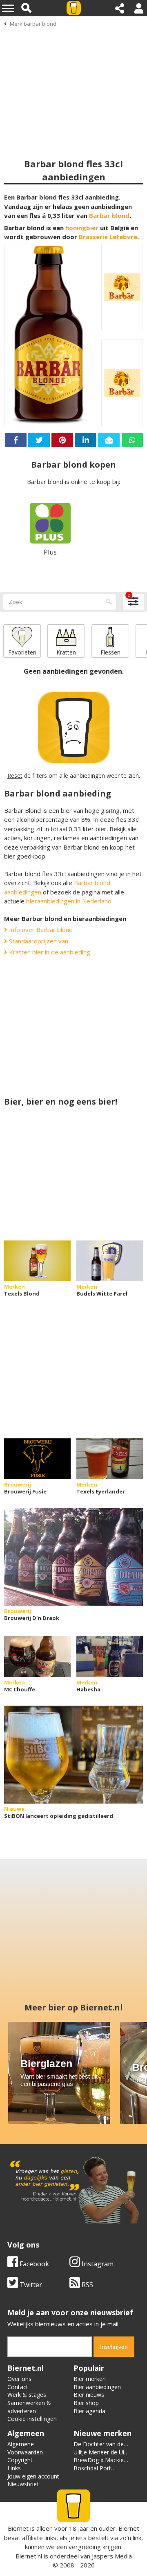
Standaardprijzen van (38, 941)
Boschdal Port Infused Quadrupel (98, 2472)
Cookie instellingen (32, 2419)
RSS (87, 2285)
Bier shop (86, 2403)
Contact (18, 2387)
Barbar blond (109, 215)
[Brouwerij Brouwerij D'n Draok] (73, 1557)
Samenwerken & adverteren (29, 2407)
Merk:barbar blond (33, 24)
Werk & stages (27, 2395)
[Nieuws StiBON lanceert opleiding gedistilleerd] (73, 1755)
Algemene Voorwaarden (25, 2448)
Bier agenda (89, 2411)
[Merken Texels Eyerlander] (110, 1459)
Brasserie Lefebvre (108, 237)
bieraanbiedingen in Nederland (69, 901)
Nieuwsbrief (23, 2484)
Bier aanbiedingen (97, 2387)
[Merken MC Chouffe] (37, 1657)
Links (14, 2468)
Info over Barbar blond (40, 930)
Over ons (19, 2379)
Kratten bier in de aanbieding (49, 952)
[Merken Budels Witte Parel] (110, 1261)
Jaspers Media (112, 2556)
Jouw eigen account (33, 2476)
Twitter (30, 2285)
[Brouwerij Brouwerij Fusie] (37, 1459)
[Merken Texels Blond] (37, 1261)
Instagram (97, 2264)
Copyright (20, 2460)
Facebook (33, 2264)
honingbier (82, 228)
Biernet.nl (29, 2556)
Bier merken (90, 2379)
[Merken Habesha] (110, 1657)
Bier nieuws (89, 2395)
